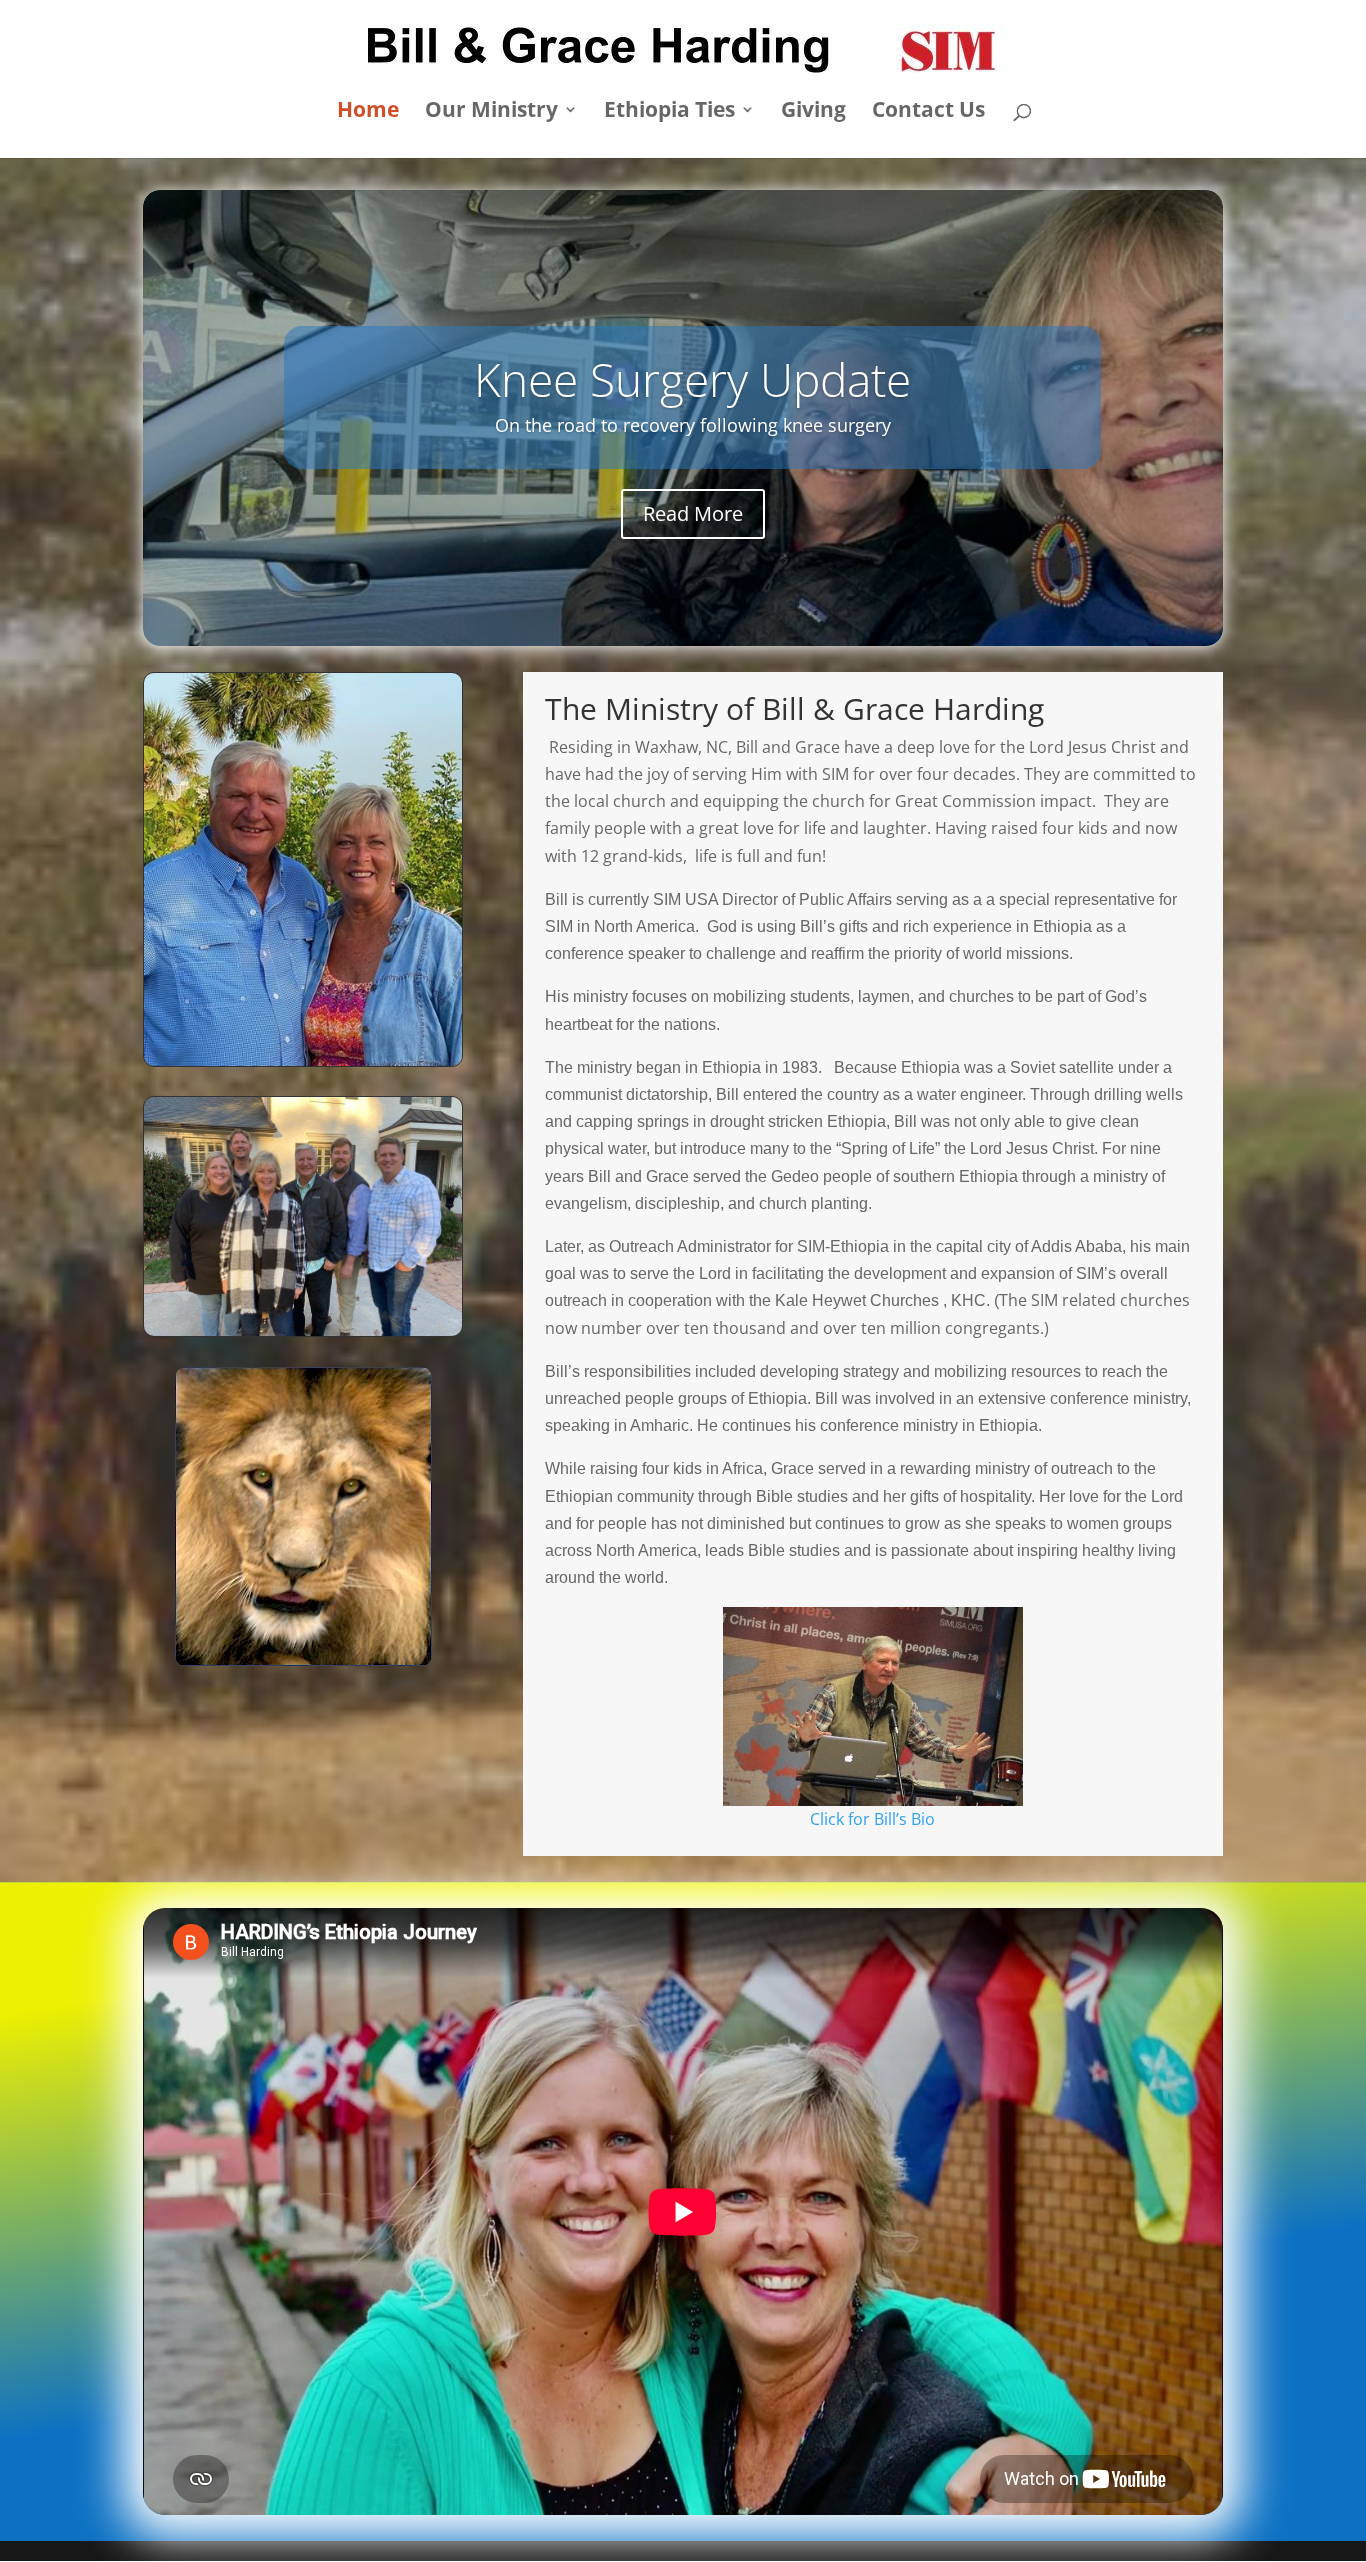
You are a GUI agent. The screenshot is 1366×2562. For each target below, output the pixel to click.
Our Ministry (491, 112)
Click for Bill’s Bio (872, 1819)
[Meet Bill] (873, 1706)
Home (368, 112)
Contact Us (928, 112)
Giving (813, 112)
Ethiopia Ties (669, 112)
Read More (693, 540)
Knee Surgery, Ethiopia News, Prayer (693, 352)
